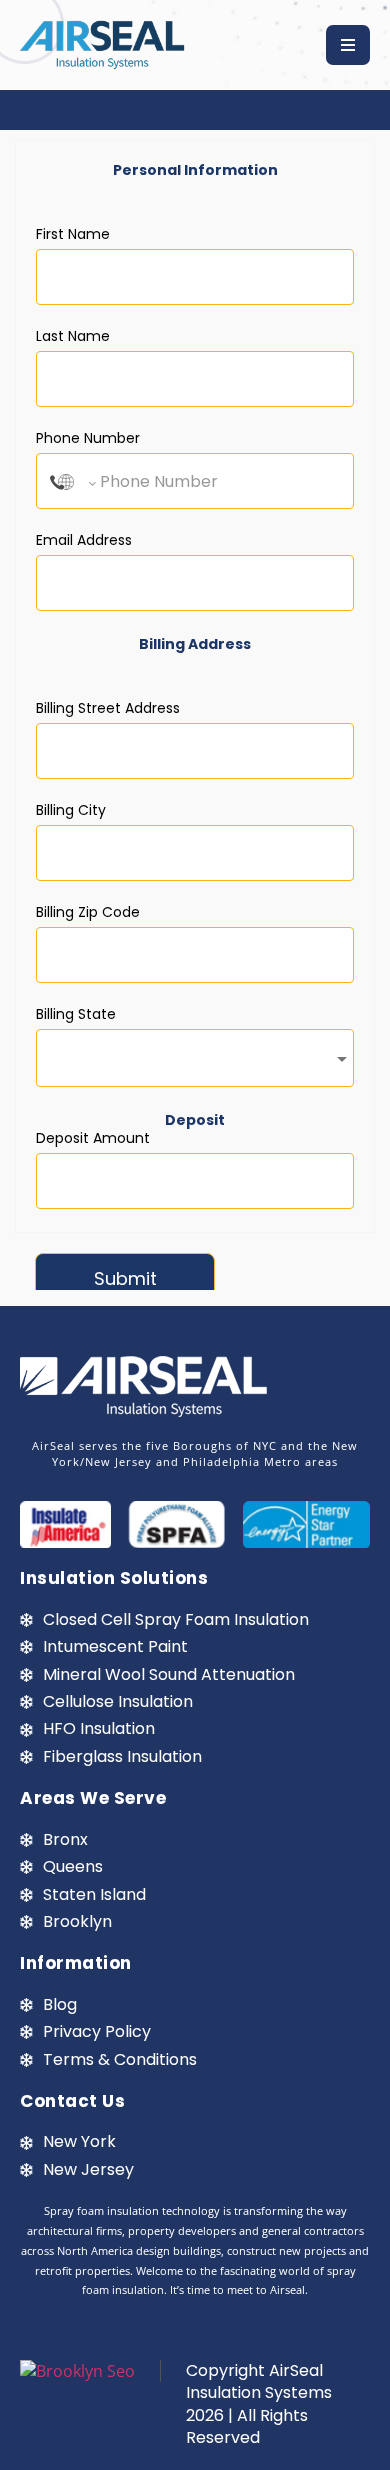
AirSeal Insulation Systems (259, 2381)
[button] (348, 45)
